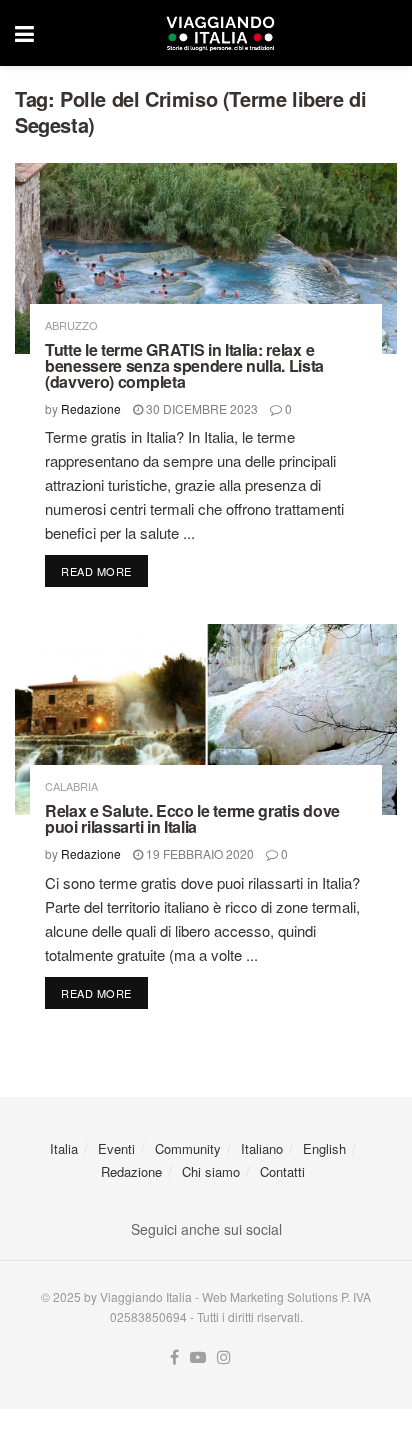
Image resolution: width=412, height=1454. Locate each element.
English (324, 1148)
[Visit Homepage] (220, 33)
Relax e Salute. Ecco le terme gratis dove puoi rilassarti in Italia (192, 818)
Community (188, 1148)
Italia (64, 1148)
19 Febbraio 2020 (198, 853)
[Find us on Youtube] (198, 1357)
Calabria (71, 786)
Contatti (282, 1171)
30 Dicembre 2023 (200, 408)
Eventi (116, 1148)
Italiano (262, 1148)
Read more (104, 570)
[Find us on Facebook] (174, 1357)
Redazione (91, 408)
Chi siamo (211, 1171)
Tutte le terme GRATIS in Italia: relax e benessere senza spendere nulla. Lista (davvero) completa (184, 365)
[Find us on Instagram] (224, 1357)
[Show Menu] (24, 33)
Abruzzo (71, 325)
